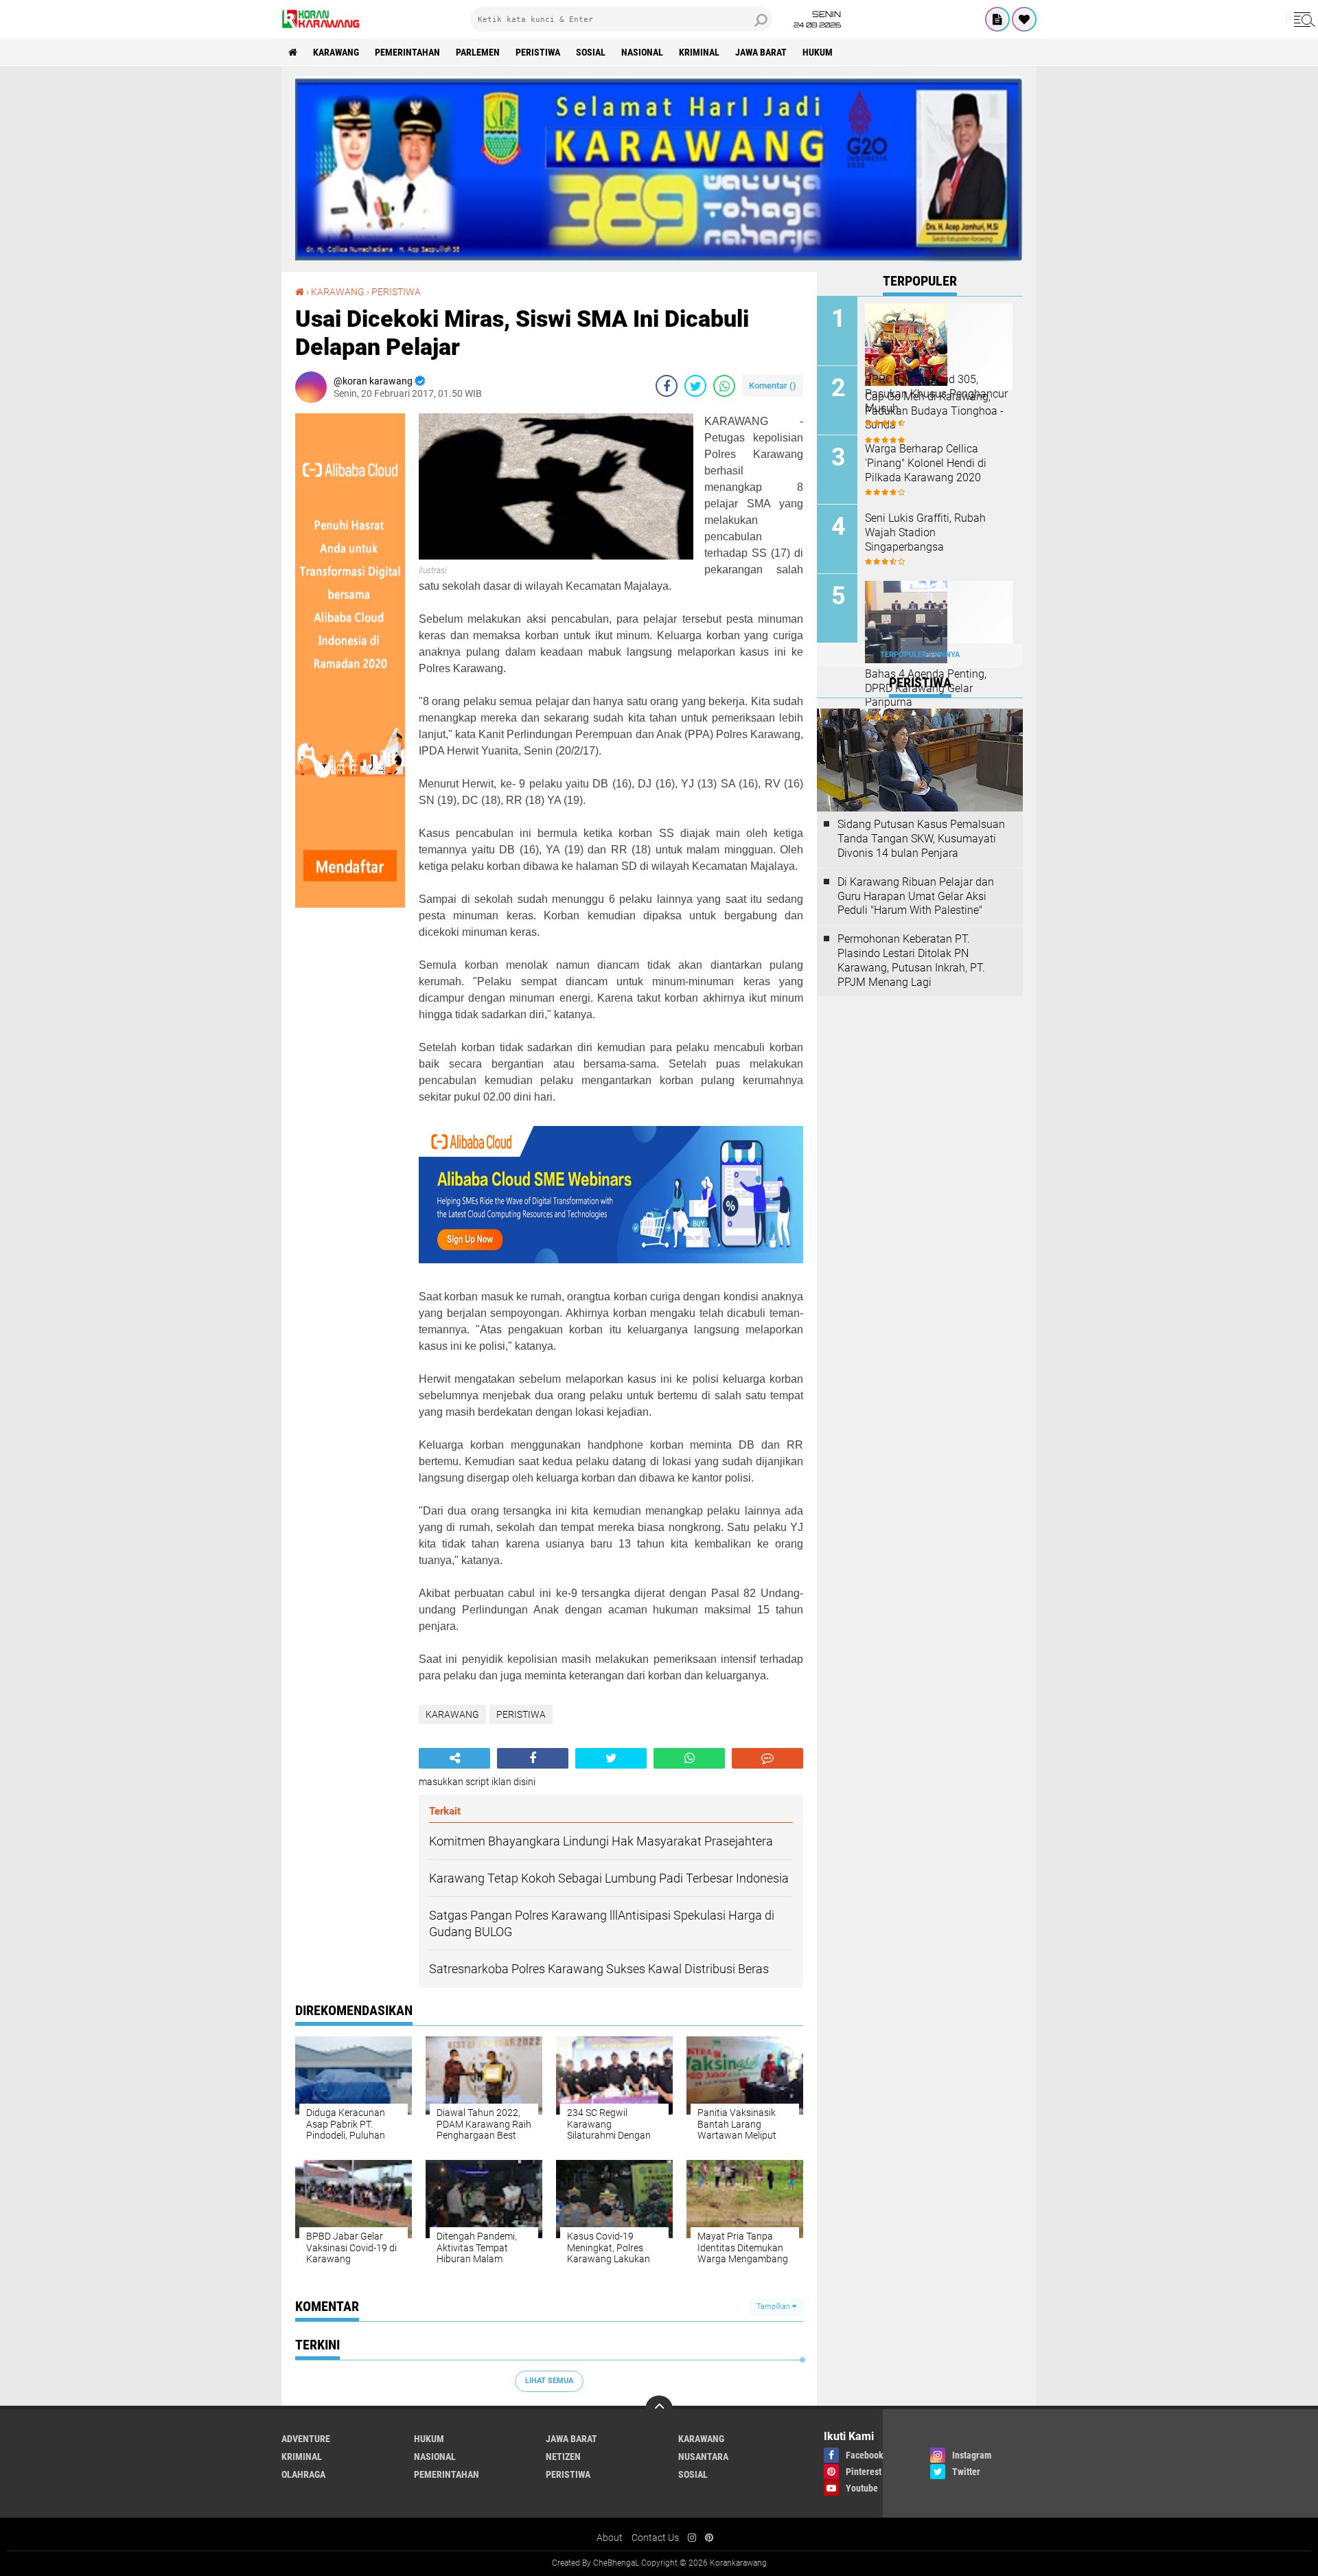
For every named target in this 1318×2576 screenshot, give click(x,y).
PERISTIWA (538, 52)
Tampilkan (774, 2307)
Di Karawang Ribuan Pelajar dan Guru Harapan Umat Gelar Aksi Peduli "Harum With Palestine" (916, 896)
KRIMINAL (699, 52)
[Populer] (1024, 19)
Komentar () (773, 386)
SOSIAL (591, 52)
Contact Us (655, 2538)
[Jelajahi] (1302, 19)
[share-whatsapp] (724, 386)
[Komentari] (767, 1758)
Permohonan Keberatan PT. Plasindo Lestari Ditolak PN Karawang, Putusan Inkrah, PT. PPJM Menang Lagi (911, 960)
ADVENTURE (306, 2439)
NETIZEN (563, 2457)
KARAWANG (336, 52)
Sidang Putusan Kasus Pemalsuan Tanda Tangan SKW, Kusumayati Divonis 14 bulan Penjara (921, 839)
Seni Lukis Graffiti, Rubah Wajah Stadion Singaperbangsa (925, 532)
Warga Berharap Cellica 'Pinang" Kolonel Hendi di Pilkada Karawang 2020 (926, 463)
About (610, 2538)
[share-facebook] (667, 386)
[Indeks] (997, 19)
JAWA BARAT (761, 52)
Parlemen (478, 52)
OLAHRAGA (303, 2474)
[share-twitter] (695, 386)
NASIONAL (642, 52)
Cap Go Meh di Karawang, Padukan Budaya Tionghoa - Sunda (934, 411)
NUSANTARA (703, 2457)
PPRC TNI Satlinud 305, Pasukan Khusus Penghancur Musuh (936, 394)
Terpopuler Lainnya (920, 655)
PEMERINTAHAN (407, 52)
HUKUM (818, 52)
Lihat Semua (549, 2381)
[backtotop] (659, 2409)
